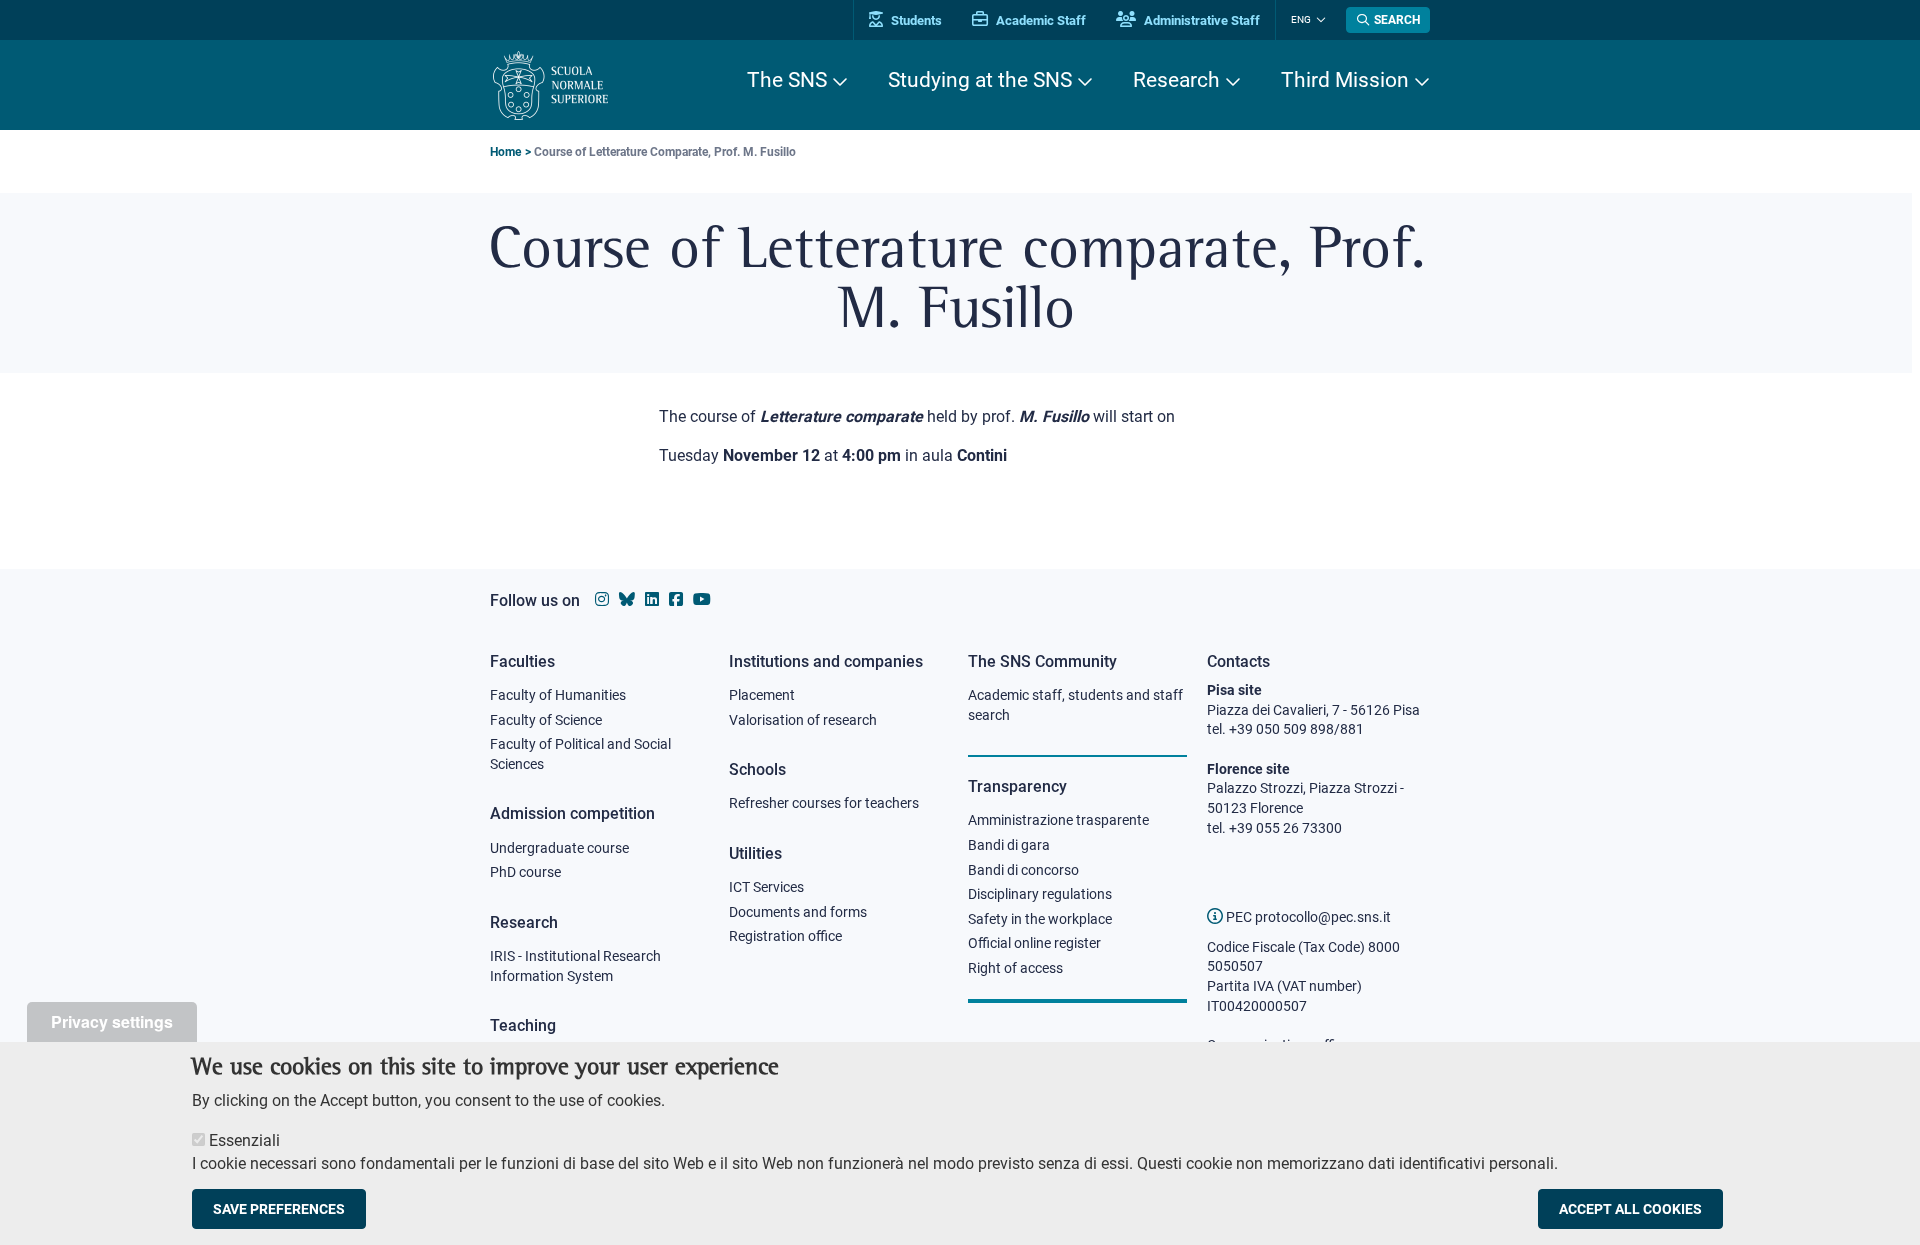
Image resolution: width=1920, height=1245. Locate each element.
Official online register (1034, 943)
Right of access (1015, 968)
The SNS (787, 80)
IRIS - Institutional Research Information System (575, 966)
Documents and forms (798, 912)
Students (915, 20)
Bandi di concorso (1023, 870)
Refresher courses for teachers (824, 803)
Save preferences (279, 1209)
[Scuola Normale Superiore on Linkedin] (652, 599)
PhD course (525, 872)
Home (505, 152)
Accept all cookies (1630, 1209)
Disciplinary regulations (1040, 894)
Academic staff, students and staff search (1075, 705)
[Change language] (1318, 20)
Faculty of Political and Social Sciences (580, 754)
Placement (762, 695)
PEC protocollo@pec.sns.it (1307, 917)
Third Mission (1345, 80)
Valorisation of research (803, 720)
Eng (1301, 19)
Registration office (785, 936)
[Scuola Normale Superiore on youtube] (702, 599)
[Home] (550, 85)
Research (1176, 80)
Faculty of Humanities (558, 695)
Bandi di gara (1009, 845)
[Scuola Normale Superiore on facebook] (676, 599)
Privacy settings (112, 1021)
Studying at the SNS (980, 80)
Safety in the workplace (1040, 919)
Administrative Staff (1200, 20)
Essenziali (244, 1140)
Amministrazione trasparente (1058, 820)
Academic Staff (1039, 20)
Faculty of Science (546, 720)
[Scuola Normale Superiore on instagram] (602, 599)
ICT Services (766, 887)
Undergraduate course (559, 848)
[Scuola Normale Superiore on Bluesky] (627, 599)
